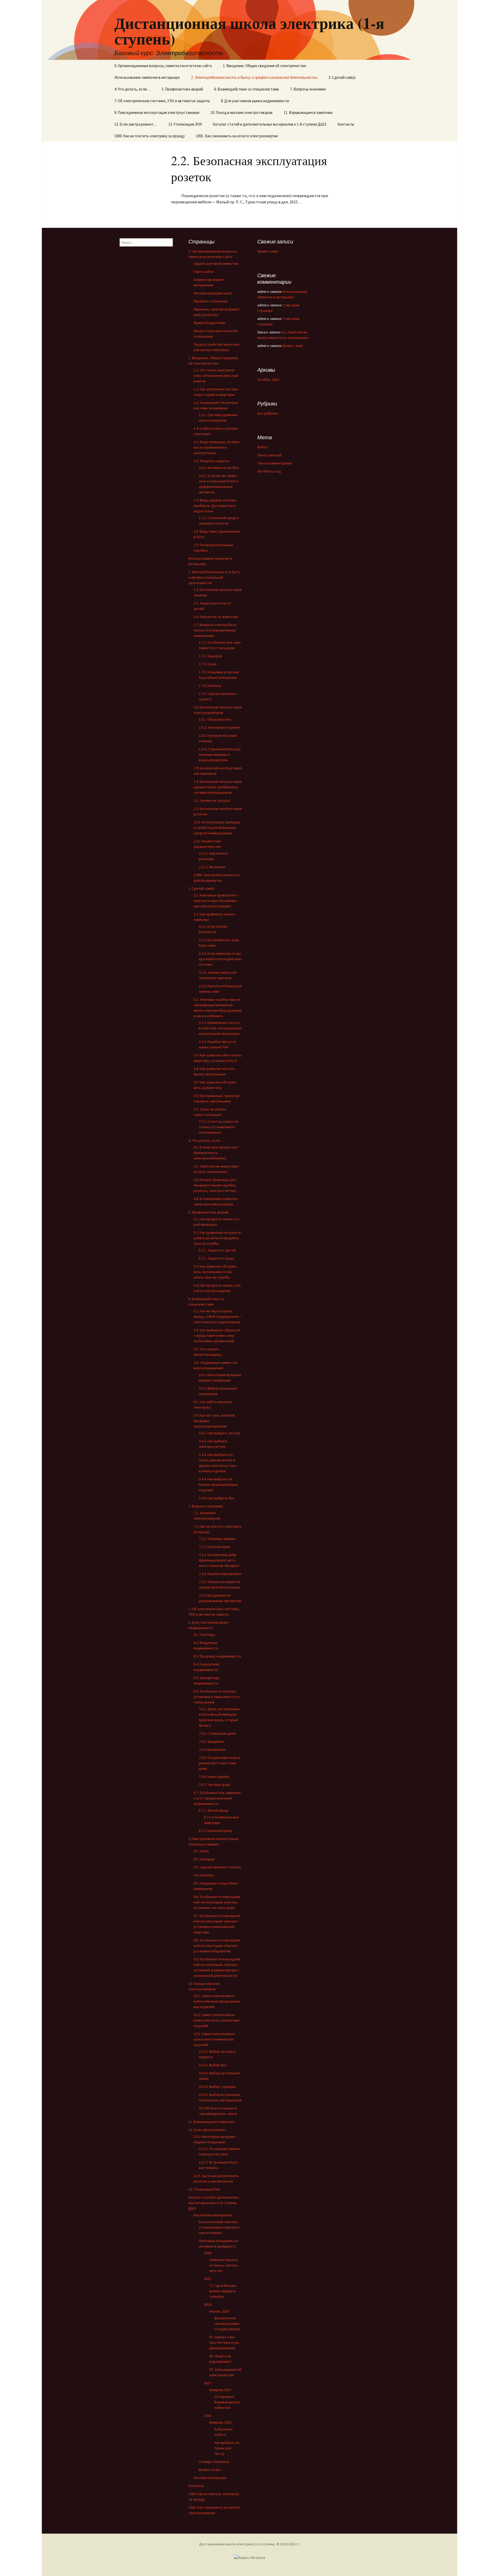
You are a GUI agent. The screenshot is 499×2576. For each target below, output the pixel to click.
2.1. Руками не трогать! (212, 800)
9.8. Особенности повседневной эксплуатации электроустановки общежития (217, 1946)
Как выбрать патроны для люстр (227, 2448)
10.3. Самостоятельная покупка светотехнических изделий (215, 2039)
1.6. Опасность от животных (216, 617)
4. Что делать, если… (132, 89)
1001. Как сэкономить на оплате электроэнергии (237, 136)
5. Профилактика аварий (182, 89)
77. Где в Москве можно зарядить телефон (223, 2291)
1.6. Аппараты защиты (211, 461)
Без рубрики (268, 413)
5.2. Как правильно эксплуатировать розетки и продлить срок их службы (218, 1238)
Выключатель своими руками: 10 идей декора (227, 2323)
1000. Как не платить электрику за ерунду (150, 136)
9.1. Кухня (201, 1851)
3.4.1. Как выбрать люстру (220, 1433)
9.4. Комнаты (204, 1875)
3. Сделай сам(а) (342, 77)
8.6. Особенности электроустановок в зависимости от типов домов (217, 1697)
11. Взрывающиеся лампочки (308, 112)
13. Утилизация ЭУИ (185, 124)
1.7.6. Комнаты (210, 686)
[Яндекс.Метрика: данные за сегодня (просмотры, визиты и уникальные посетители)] (249, 2558)
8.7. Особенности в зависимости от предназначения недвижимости (218, 1798)
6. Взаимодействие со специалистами (247, 89)
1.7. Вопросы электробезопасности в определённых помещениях (215, 630)
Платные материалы (210, 2478)
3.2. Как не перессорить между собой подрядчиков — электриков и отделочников (218, 1316)
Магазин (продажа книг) (213, 293)
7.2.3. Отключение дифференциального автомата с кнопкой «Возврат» (220, 1560)
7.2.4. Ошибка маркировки (220, 1574)
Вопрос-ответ (210, 2470)
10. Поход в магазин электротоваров (242, 112)
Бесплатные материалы (213, 2215)
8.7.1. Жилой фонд (214, 1810)
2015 (208, 2279)
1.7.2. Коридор (211, 656)
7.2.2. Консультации (215, 1547)
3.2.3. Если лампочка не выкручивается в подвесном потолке (220, 959)
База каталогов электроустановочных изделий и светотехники (219, 2227)
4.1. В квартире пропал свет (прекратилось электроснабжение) (216, 1153)
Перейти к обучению (211, 301)
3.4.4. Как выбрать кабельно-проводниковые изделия (218, 1484)
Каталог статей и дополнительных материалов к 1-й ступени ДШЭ (270, 124)
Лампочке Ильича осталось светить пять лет (224, 2265)
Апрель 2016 (219, 2311)
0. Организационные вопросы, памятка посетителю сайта (163, 66)
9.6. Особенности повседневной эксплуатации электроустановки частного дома (217, 1902)
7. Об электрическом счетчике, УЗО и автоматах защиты (162, 101)
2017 (208, 2383)
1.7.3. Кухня (208, 664)
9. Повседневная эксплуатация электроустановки (157, 112)
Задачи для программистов (216, 263)
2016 (208, 2304)
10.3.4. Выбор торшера (217, 2087)
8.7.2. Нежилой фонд (215, 1831)
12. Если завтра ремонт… (136, 124)
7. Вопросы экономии (308, 89)
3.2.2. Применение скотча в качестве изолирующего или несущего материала (220, 1028)
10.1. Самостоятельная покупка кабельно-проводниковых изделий (217, 2001)
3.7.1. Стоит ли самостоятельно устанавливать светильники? (219, 1127)
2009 (208, 2253)
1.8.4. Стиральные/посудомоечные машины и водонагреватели (220, 754)
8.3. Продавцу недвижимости (217, 1656)
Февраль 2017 (220, 2390)
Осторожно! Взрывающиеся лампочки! (227, 2402)
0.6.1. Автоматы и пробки (219, 468)
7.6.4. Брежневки (212, 1749)
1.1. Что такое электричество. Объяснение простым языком (216, 376)
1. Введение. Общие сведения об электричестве (265, 66)
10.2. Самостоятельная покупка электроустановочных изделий (217, 2020)
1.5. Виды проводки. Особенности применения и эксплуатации (217, 447)
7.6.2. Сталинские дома (217, 1733)
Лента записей (269, 455)
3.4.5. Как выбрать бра (217, 1498)
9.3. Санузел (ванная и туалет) (218, 1867)
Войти (262, 447)
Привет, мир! (268, 251)
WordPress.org (269, 471)
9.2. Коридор (204, 1859)
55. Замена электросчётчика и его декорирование (224, 2342)
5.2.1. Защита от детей (217, 1250)
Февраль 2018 (220, 2422)
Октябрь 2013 (268, 379)
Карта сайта (203, 272)
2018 (208, 2416)
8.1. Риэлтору (204, 1635)
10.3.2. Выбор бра (213, 2065)
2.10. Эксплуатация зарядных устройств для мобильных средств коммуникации (217, 828)
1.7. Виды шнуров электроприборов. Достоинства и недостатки (215, 506)
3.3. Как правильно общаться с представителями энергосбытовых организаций (217, 1335)
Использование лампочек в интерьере (147, 77)
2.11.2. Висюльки (212, 867)
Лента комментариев (274, 463)
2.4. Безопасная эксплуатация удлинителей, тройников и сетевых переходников (218, 787)
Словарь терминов (214, 2462)
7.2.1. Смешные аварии (217, 1539)
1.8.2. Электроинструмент (220, 727)
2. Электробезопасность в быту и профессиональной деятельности (254, 77)
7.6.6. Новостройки (214, 1777)
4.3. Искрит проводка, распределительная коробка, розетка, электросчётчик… (216, 1185)
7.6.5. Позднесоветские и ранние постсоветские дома (219, 1763)
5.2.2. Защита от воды (216, 1258)
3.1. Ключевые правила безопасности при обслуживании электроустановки (216, 901)
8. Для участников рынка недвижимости (255, 101)
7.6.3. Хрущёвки (211, 1741)
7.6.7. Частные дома (215, 1785)
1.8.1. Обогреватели (215, 719)
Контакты (346, 124)
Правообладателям (209, 323)
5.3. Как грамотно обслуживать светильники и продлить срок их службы (215, 1272)
